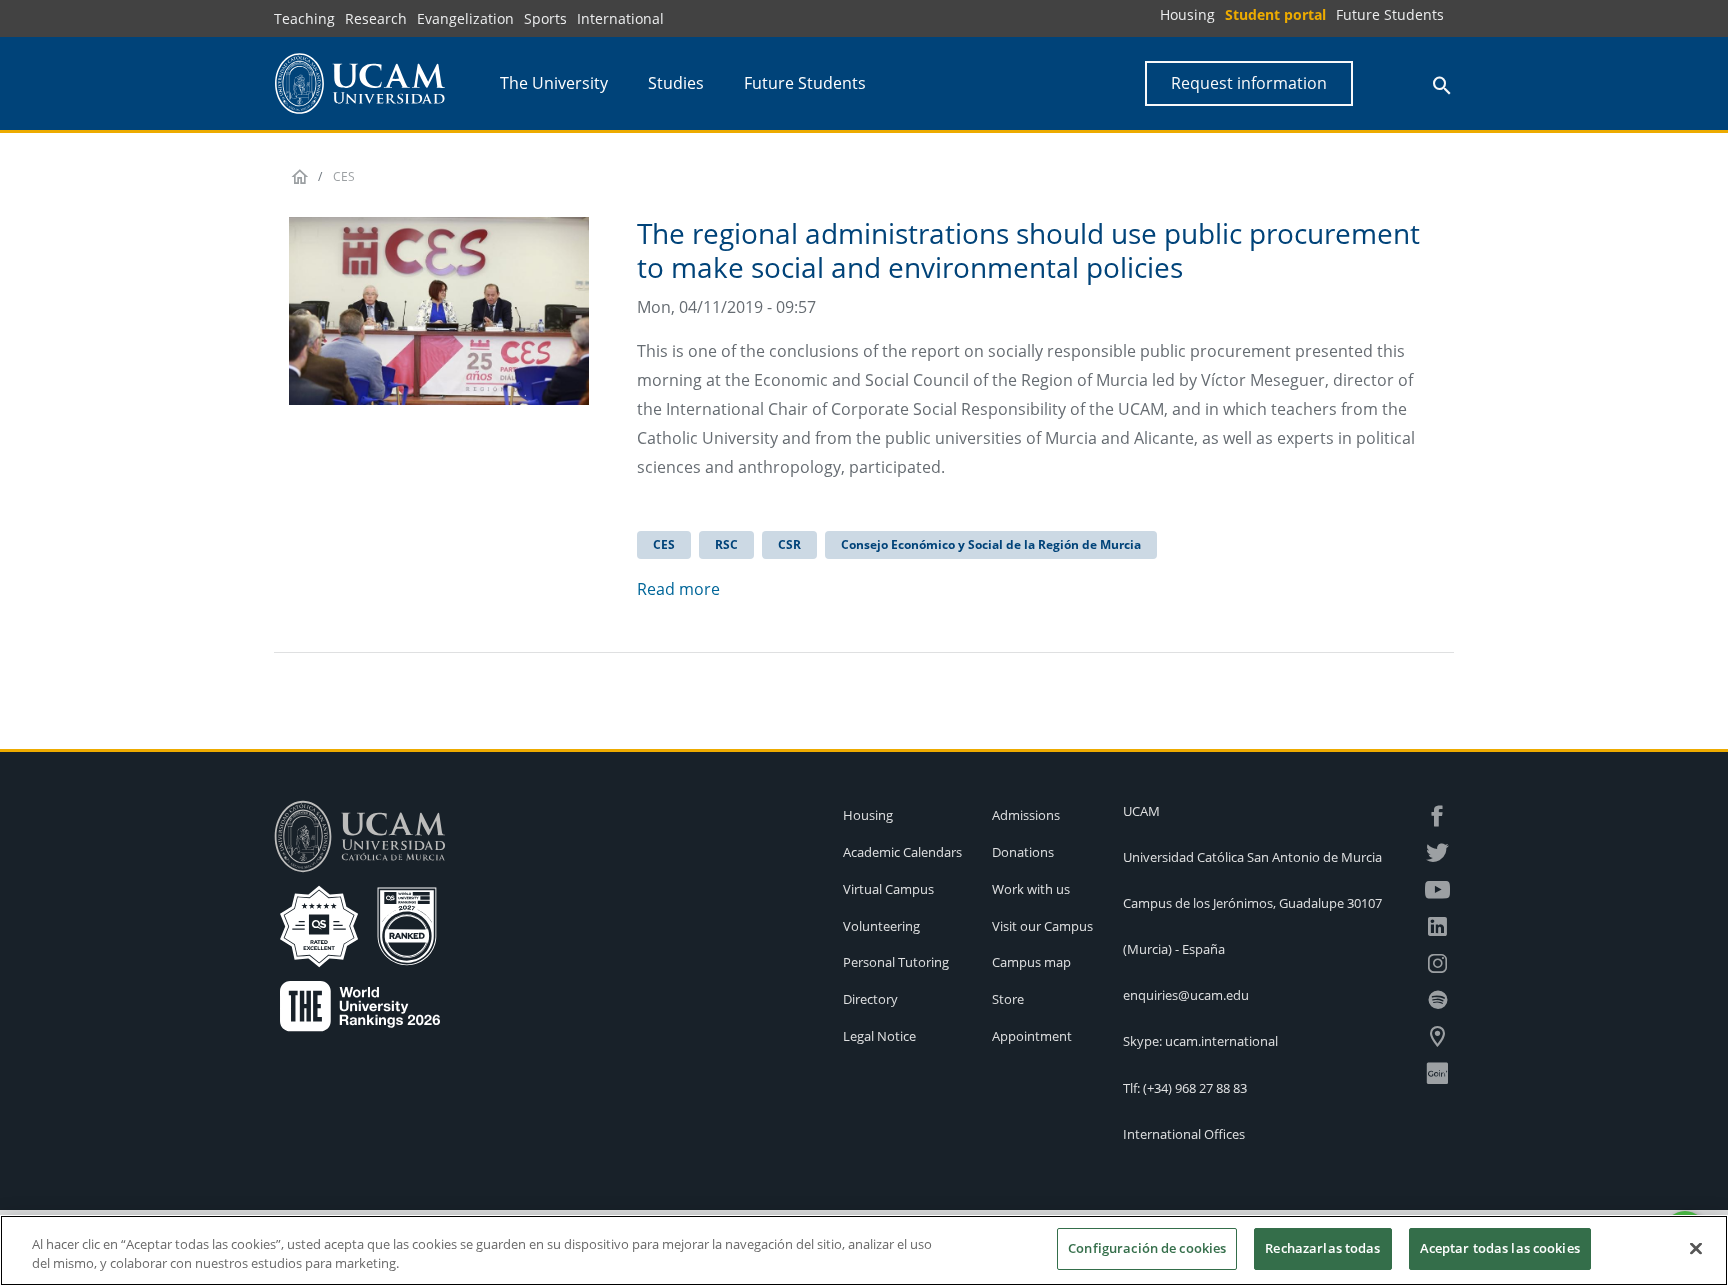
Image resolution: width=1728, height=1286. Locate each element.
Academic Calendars (902, 852)
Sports (545, 18)
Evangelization (465, 18)
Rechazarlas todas (1322, 1248)
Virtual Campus (888, 889)
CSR (789, 544)
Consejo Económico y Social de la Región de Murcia (991, 544)
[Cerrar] (1696, 1248)
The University (554, 83)
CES (664, 544)
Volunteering (881, 926)
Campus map (1031, 962)
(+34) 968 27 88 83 (1195, 1088)
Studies (676, 83)
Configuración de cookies (1147, 1248)
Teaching (304, 18)
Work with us (1031, 889)
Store (1008, 999)
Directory (870, 999)
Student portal (1275, 14)
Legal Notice (879, 1036)
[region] (864, 1250)
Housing (1187, 14)
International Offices (1184, 1134)
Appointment (1032, 1036)
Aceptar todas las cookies (1500, 1248)
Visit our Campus (1042, 926)
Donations (1023, 852)
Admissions (1026, 815)
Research (376, 18)
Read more (678, 589)
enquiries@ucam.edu (1186, 995)
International (620, 18)
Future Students (1390, 14)
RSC (726, 544)
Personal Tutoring (896, 962)
